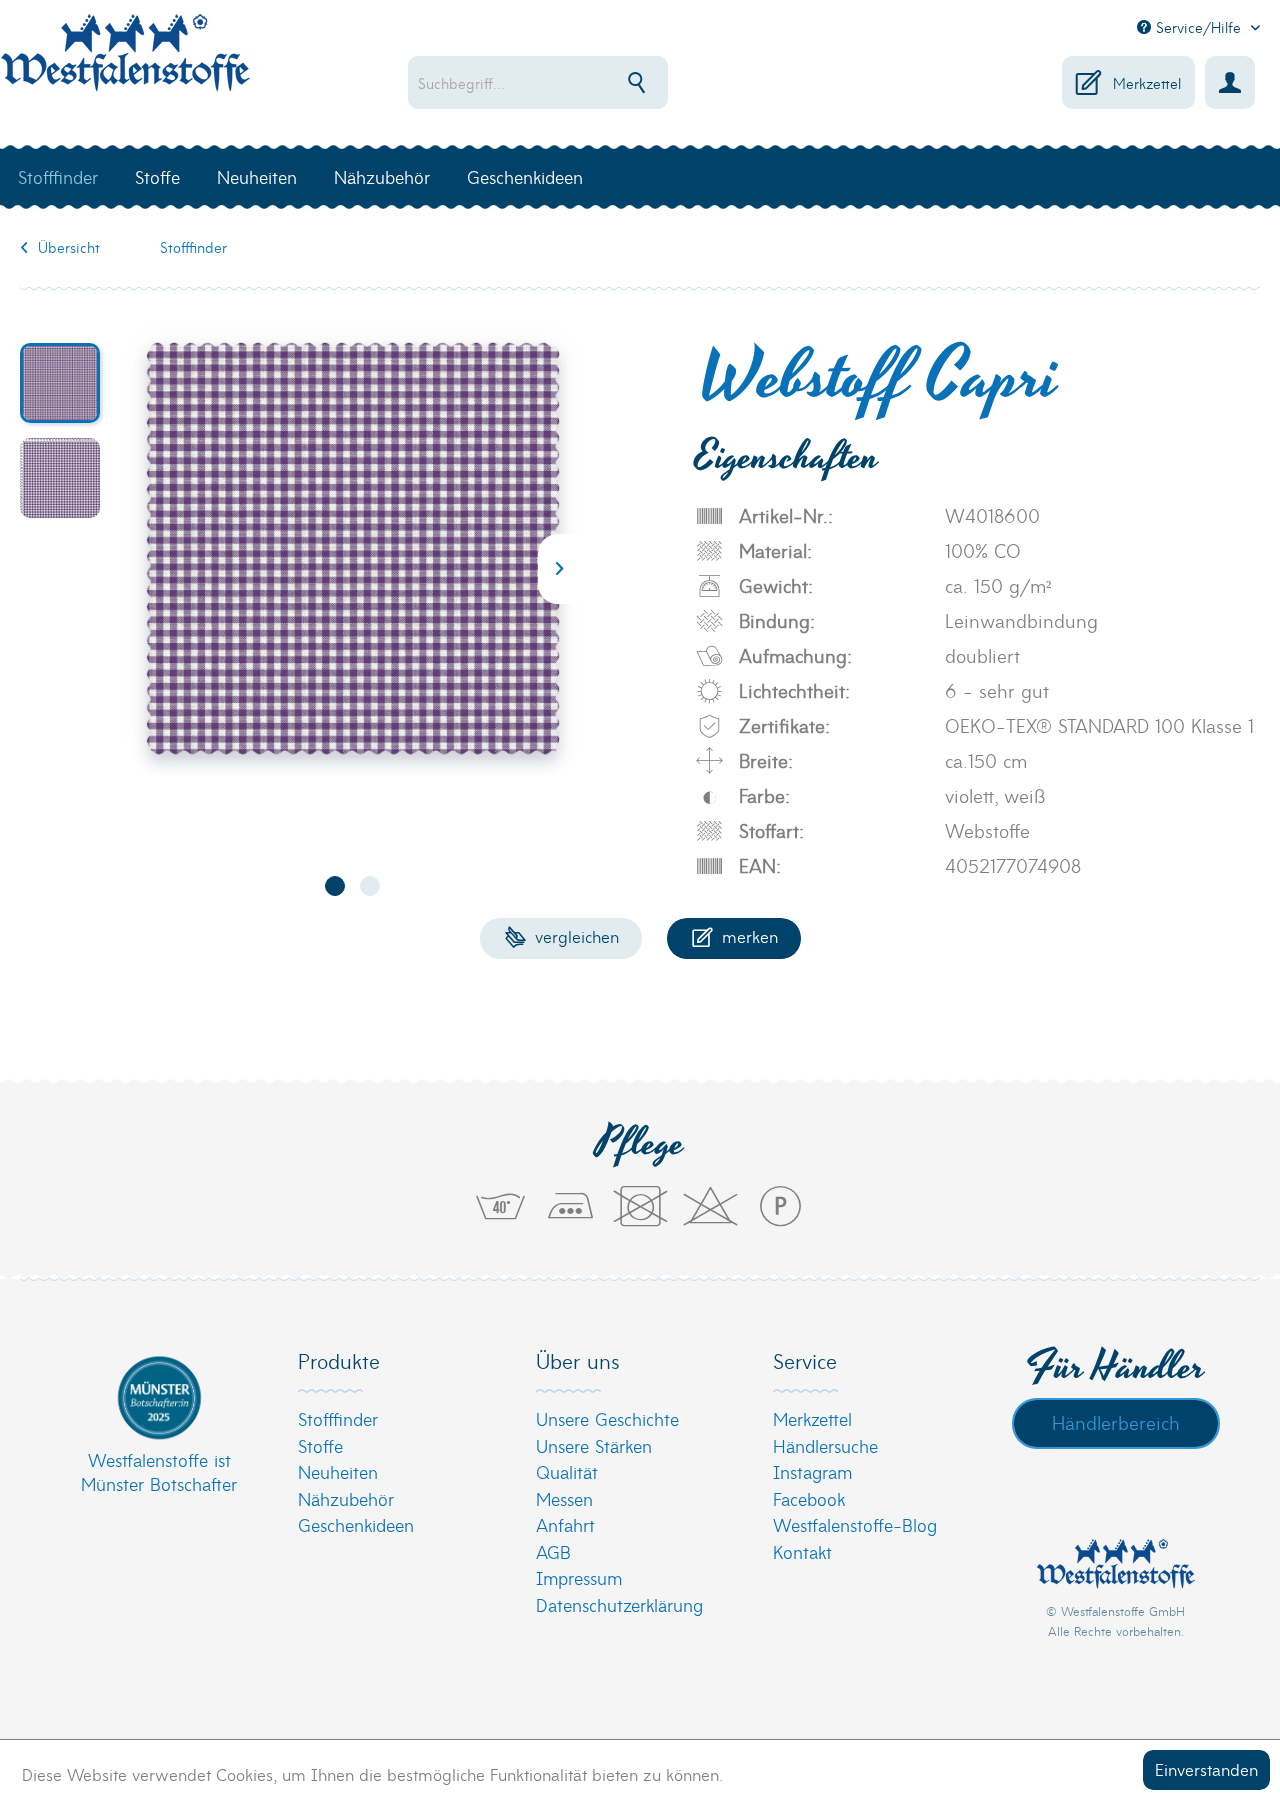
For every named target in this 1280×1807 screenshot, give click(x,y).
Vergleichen (574, 935)
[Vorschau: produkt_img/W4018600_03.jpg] (60, 478)
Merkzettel (812, 1418)
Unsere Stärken (594, 1445)
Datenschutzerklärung (619, 1604)
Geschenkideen (356, 1524)
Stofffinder (338, 1418)
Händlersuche (825, 1445)
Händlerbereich (1116, 1422)
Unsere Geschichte (607, 1418)
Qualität (567, 1471)
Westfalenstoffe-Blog (855, 1524)
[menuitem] (586, 82)
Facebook (809, 1498)
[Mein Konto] (1230, 82)
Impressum (579, 1577)
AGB (553, 1551)
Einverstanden (1206, 1768)
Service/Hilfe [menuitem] (1198, 27)
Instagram (812, 1471)
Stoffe (320, 1445)
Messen (564, 1498)
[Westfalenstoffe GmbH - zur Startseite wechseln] (125, 64)
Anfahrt (565, 1524)
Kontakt (802, 1551)
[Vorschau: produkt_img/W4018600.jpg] (60, 383)
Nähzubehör (346, 1498)
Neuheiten (338, 1471)
